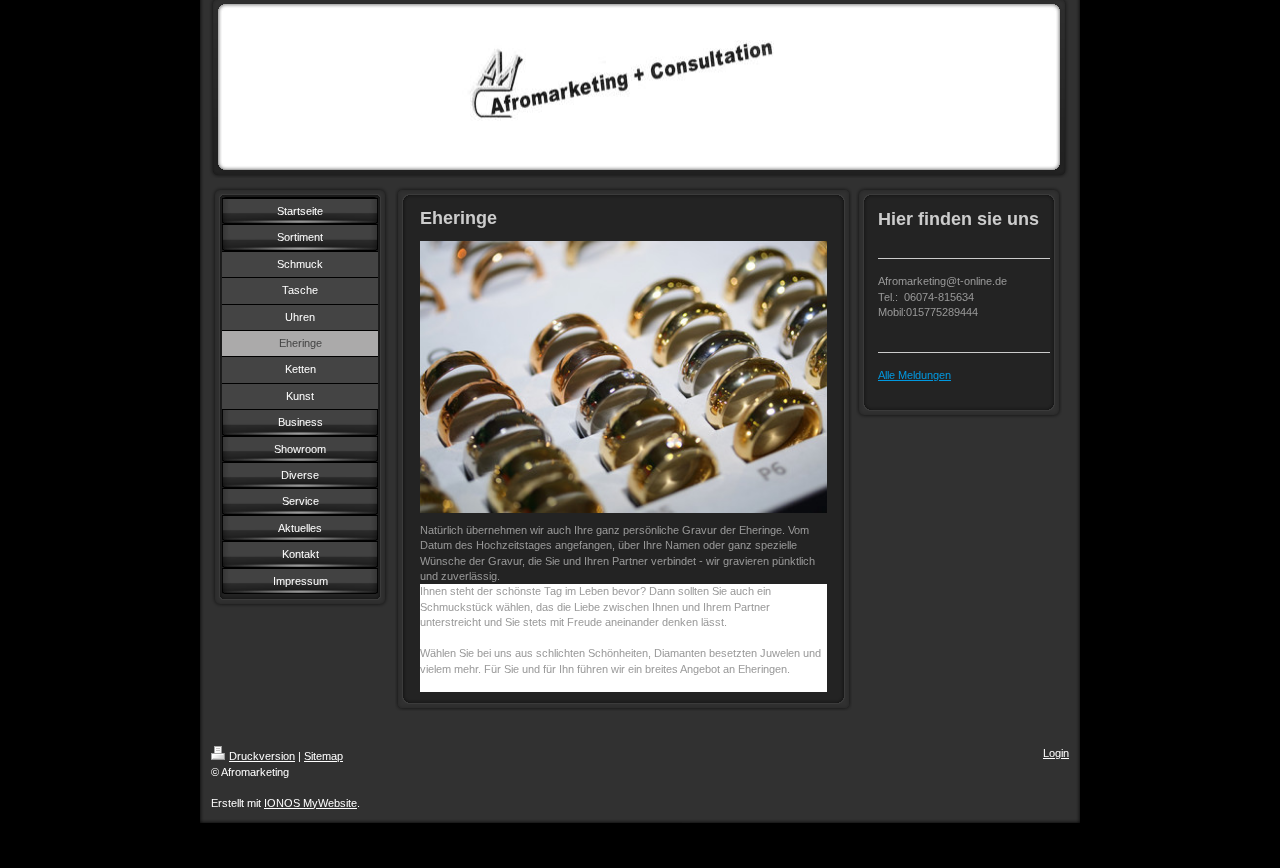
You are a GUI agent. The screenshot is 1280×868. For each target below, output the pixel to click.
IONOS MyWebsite (310, 803)
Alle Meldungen (914, 375)
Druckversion (262, 756)
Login (1056, 753)
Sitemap (323, 756)
